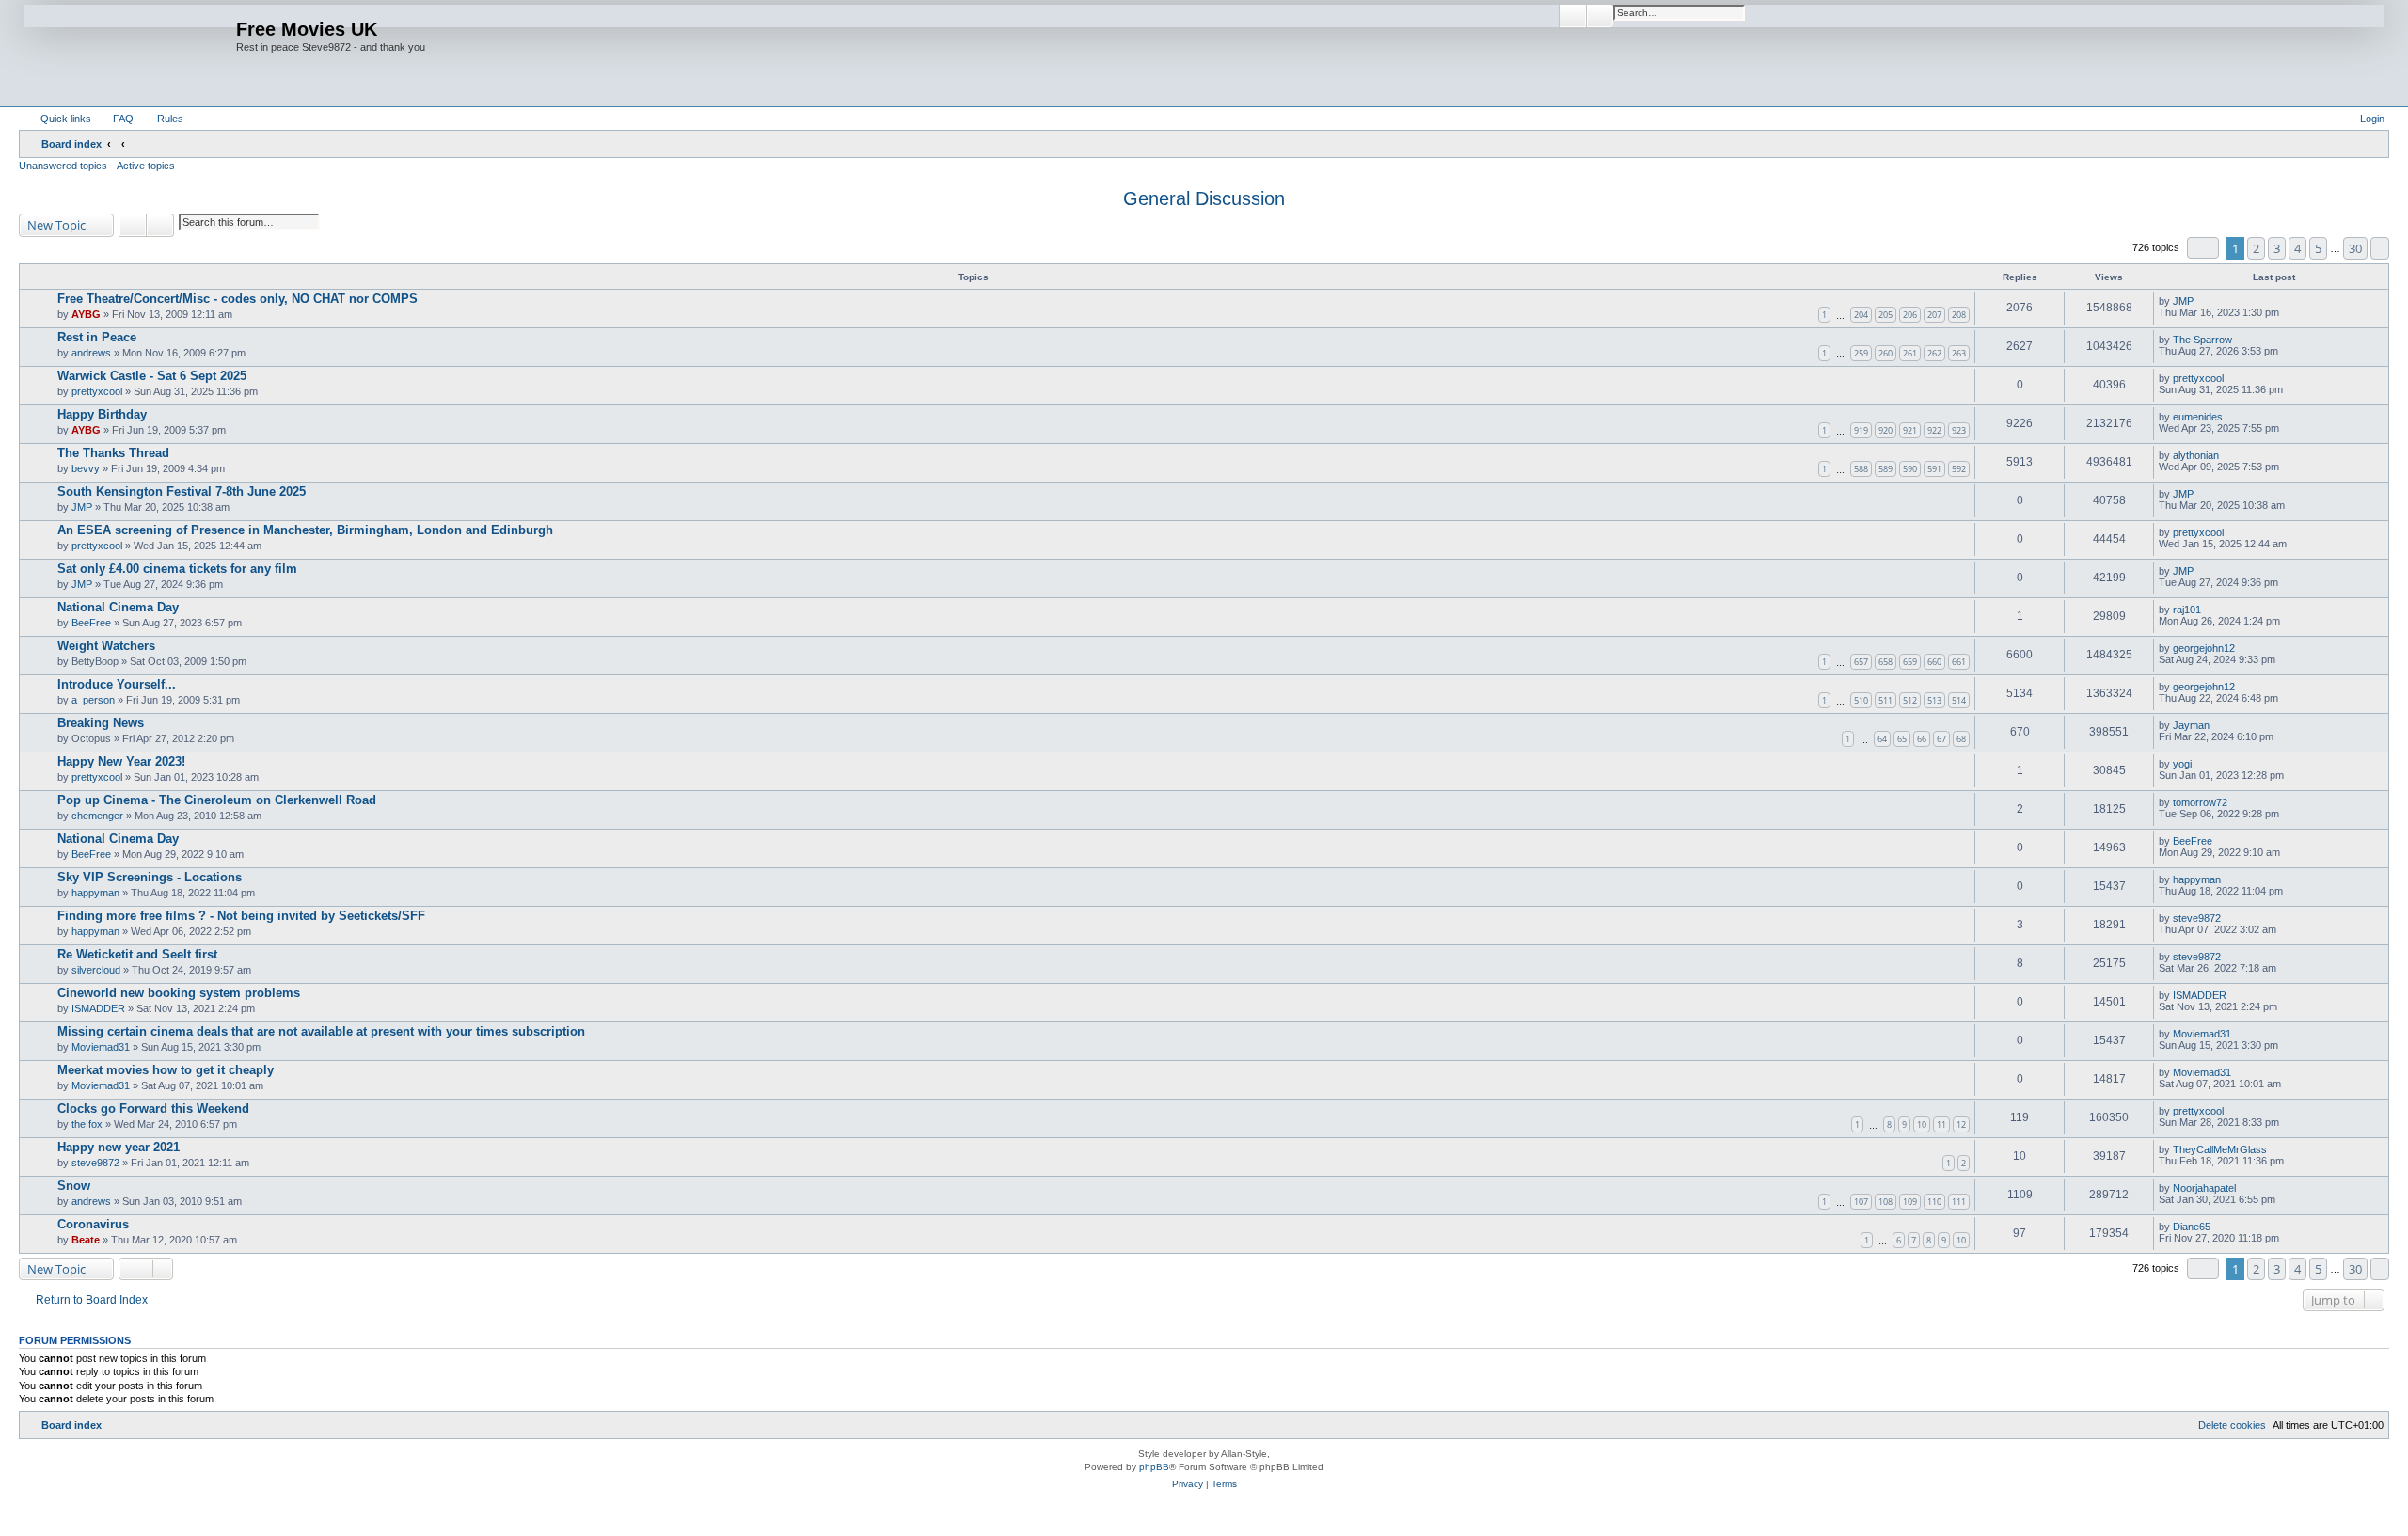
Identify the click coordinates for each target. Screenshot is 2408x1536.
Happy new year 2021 (119, 1147)
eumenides (2198, 417)
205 (1885, 315)
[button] (2203, 248)
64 (1882, 739)
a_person (93, 700)
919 (1861, 430)
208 (1959, 315)
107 (1861, 1202)
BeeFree (91, 623)
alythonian (2196, 455)
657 (1861, 662)
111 (1959, 1202)
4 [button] (2297, 248)
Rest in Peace (97, 337)
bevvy (86, 468)
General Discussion (1204, 198)
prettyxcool (97, 391)
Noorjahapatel (2204, 1188)
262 (1934, 353)
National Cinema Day (118, 607)
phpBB (1154, 1467)
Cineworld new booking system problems (179, 993)
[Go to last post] (2202, 301)
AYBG (86, 314)
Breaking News (101, 723)
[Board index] (130, 53)
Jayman (2191, 725)
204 (1861, 315)
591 (1934, 469)
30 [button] (2355, 248)
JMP (2183, 301)
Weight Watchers (106, 646)
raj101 (2187, 610)
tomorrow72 (2200, 802)
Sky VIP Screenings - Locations (150, 877)
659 (1910, 662)
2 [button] (2256, 248)
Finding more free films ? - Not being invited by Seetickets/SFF (241, 916)
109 (1910, 1202)
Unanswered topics (63, 166)
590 (1910, 469)
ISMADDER (98, 1008)
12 (1961, 1124)
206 (1910, 315)
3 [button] (2277, 248)
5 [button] (2318, 248)
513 (1934, 700)
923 (1959, 430)
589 (1885, 469)
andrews (91, 353)
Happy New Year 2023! (121, 761)
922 (1934, 430)
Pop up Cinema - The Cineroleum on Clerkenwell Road (217, 800)
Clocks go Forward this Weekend (153, 1108)
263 (1959, 353)
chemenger (97, 816)
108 (1885, 1202)
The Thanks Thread (113, 453)
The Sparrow (2202, 340)
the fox (87, 1124)
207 (1934, 315)
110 (1934, 1202)
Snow (74, 1186)
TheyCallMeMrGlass (2220, 1149)
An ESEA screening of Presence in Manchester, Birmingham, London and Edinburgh (305, 530)
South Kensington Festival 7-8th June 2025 (182, 491)
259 (1861, 353)
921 (1910, 430)
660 (1934, 662)
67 (1941, 739)
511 (1885, 700)
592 (1959, 469)
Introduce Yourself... (117, 684)
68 (1961, 739)
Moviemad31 (101, 1047)
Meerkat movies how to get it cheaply (166, 1070)
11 (1941, 1124)
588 (1861, 469)
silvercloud (96, 970)
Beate (86, 1240)
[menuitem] (115, 119)
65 (1902, 739)
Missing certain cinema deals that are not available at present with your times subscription (321, 1031)
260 (1885, 353)
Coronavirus (93, 1224)
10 (1922, 1124)
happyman (95, 893)
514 (1959, 700)
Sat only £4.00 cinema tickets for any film (177, 569)
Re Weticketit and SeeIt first (137, 954)
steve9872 (2197, 918)
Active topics (146, 166)
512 (1910, 700)
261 (1910, 353)
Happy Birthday (102, 414)
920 (1885, 430)
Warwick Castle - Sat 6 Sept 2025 (152, 376)
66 (1922, 739)
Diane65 (2192, 1227)
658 (1885, 662)
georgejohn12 (2204, 648)
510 (1861, 700)
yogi (2182, 764)
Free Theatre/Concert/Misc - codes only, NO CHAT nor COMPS (238, 299)
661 (1959, 662)
